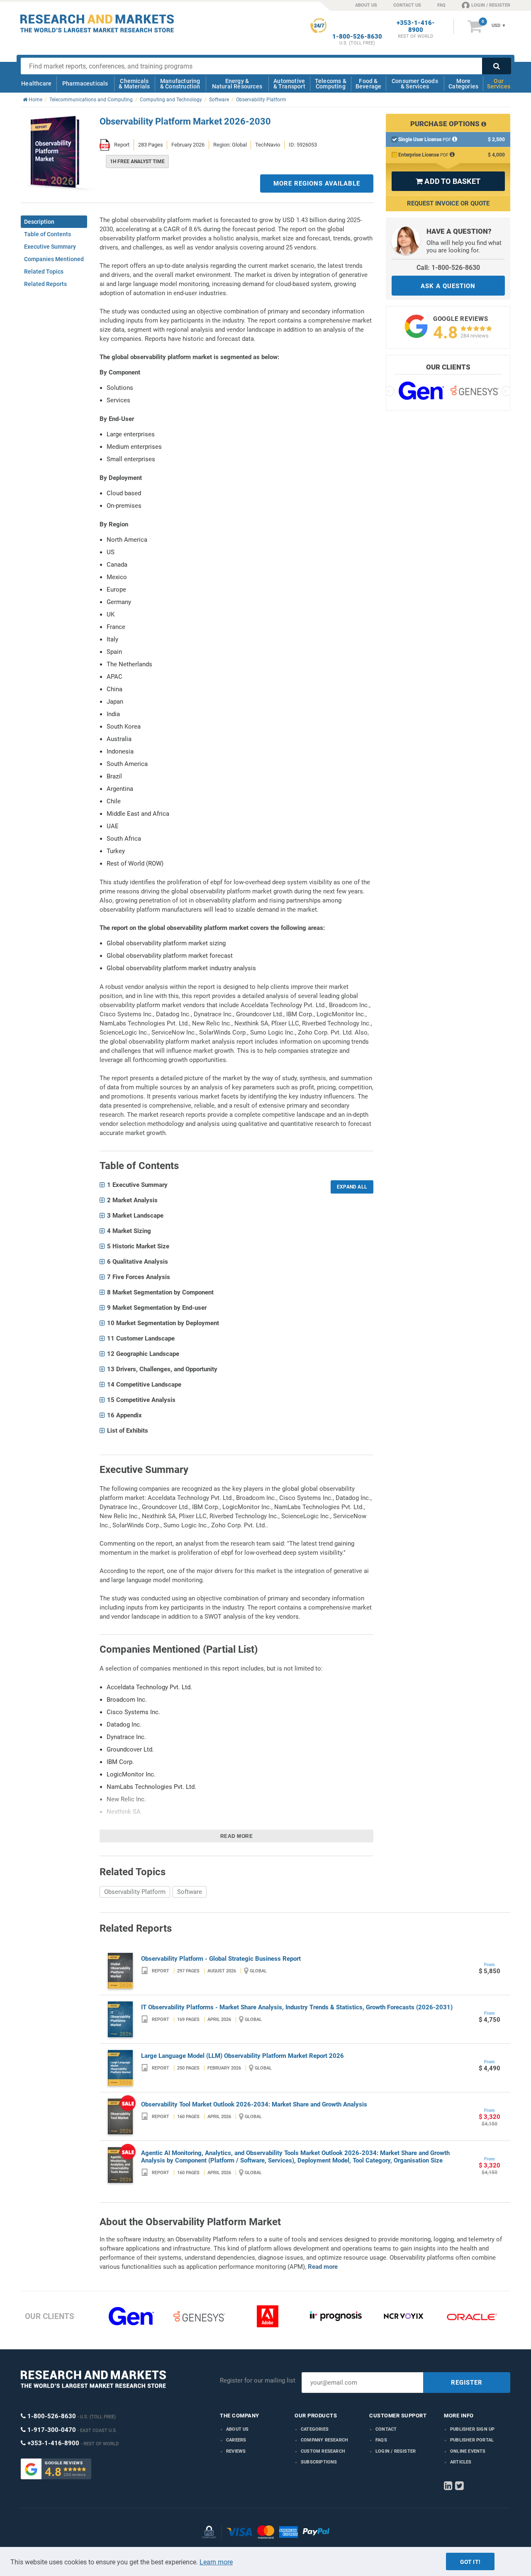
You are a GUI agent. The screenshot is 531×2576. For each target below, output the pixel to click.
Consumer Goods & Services (415, 84)
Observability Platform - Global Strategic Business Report (221, 1959)
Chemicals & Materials (134, 84)
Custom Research (323, 2451)
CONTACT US (407, 5)
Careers (236, 2440)
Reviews (236, 2451)
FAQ (441, 5)
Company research (324, 2440)
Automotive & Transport (289, 84)
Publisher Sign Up (472, 2429)
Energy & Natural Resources (237, 84)
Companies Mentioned (54, 259)
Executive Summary (50, 247)
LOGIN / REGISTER (491, 5)
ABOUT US (366, 5)
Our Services (499, 84)
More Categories (463, 84)
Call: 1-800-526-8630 (448, 268)
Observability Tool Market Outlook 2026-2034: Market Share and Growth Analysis (254, 2104)
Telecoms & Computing (331, 84)
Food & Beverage (369, 84)
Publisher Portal (472, 2440)
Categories (315, 2429)
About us (237, 2429)
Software (190, 1892)
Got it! (470, 2562)
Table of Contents (47, 234)
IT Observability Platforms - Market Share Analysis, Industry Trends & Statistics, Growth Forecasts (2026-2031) (297, 2007)
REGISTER (467, 2383)
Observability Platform (135, 1892)
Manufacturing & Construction (180, 84)
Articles (461, 2462)
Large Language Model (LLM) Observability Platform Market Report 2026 (242, 2056)
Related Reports (45, 284)
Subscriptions (319, 2462)
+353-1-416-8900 (416, 27)
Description (39, 222)
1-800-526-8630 (357, 37)
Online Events (468, 2451)
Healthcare (36, 83)
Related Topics (44, 272)
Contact (386, 2429)
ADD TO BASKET (448, 181)
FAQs (381, 2440)
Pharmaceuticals (85, 83)
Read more (237, 1836)
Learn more (216, 2562)
